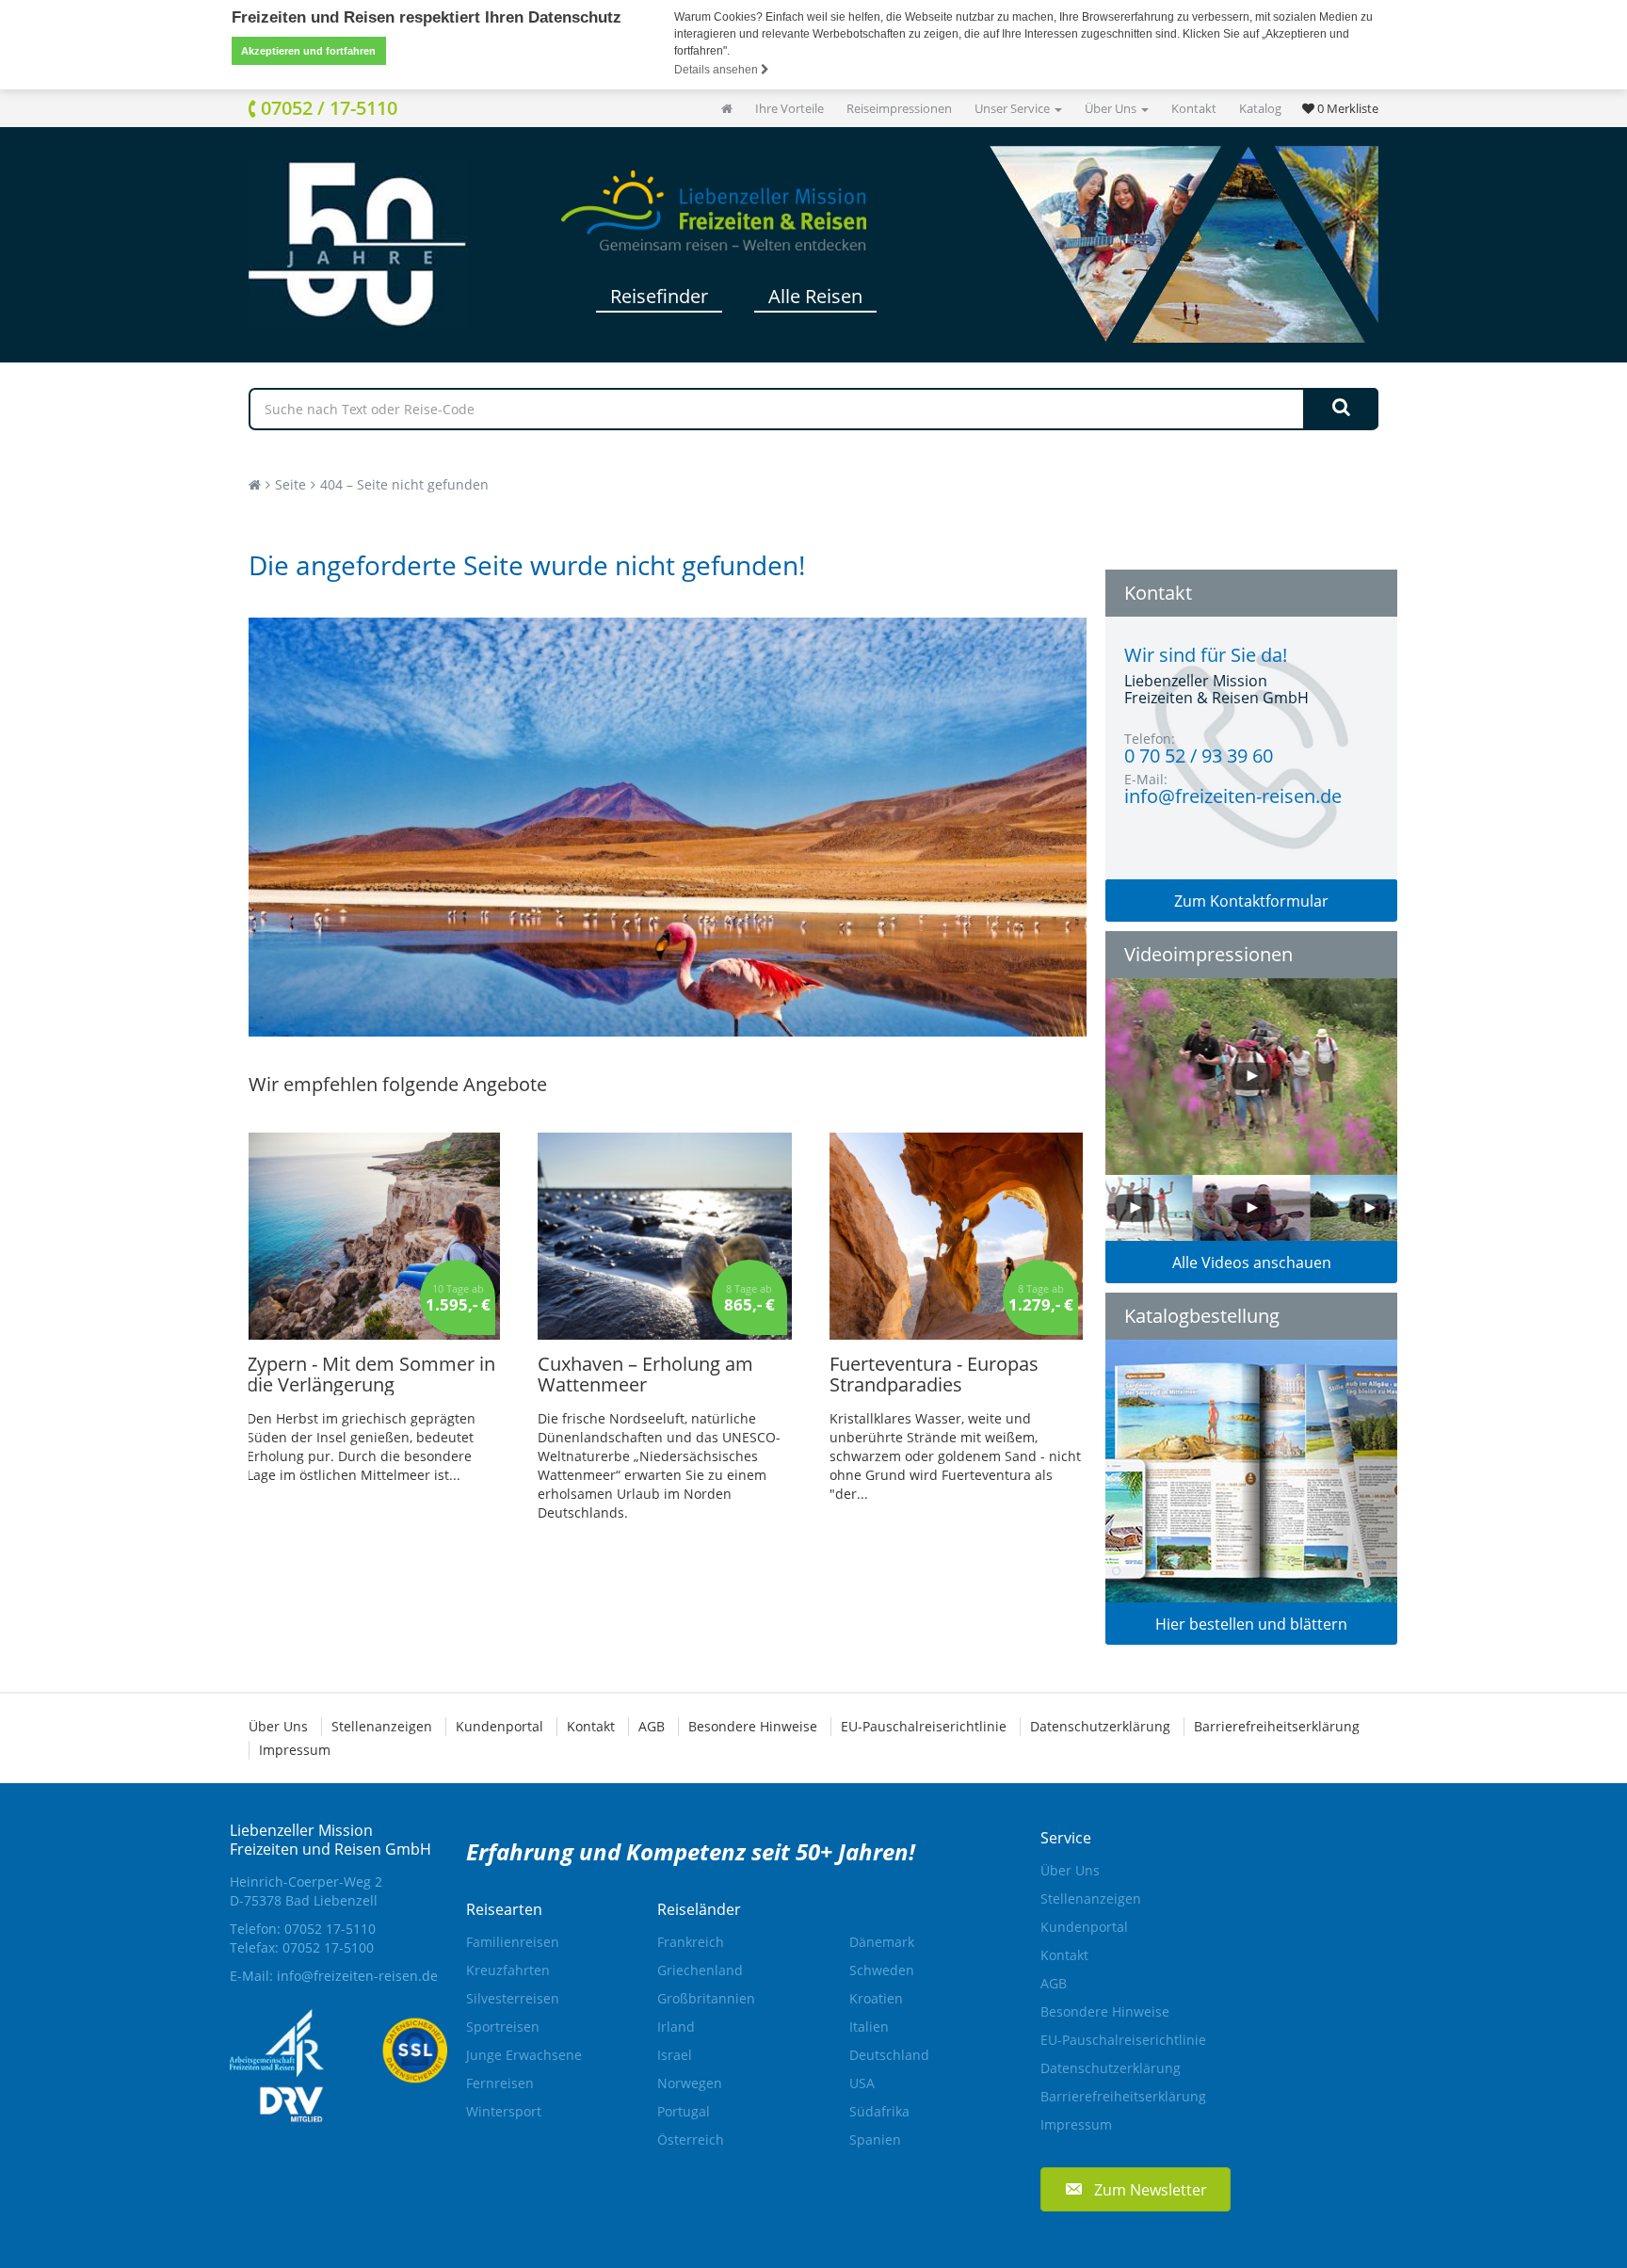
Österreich (691, 2139)
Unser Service (1014, 108)
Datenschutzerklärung (1100, 1726)
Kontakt (1194, 108)
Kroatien (876, 1998)
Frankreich (691, 1942)
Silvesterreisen (513, 1998)
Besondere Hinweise (753, 1726)
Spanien (875, 2139)
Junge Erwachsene (524, 2055)
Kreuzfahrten (508, 1970)
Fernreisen (500, 2083)
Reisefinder (659, 296)
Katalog (1260, 108)
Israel (675, 2055)
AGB (652, 1726)
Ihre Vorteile (789, 108)
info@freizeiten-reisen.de (357, 1976)
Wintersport (504, 2111)
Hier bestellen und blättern (1251, 1624)
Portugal (684, 2111)
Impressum (295, 1750)
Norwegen (690, 2083)
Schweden (882, 1970)
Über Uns (1112, 108)
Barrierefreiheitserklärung (1277, 1726)
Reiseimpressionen (899, 108)
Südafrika (879, 2111)
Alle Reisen (815, 296)
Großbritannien (706, 1998)
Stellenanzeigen (382, 1726)
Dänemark (882, 1942)
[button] (1136, 2189)
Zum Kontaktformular (1251, 901)
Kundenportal (499, 1726)
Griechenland (700, 1970)
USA (862, 2083)
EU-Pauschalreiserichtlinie (924, 1726)
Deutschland (889, 2055)
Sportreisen (503, 2027)
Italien (869, 2027)
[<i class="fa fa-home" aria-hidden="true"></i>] (727, 108)
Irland (676, 2027)
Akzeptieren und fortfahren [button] (308, 51)
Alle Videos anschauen (1252, 1263)
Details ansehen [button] (717, 70)
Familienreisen (513, 1942)
